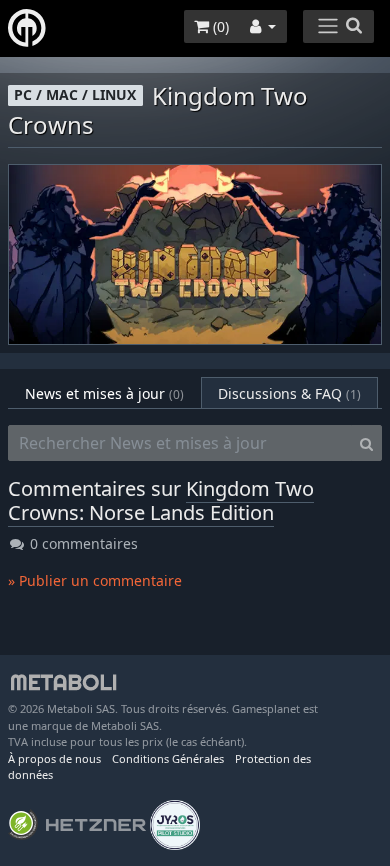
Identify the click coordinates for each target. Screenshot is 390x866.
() (219, 26)
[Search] (366, 443)
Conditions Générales (168, 758)
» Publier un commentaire (95, 580)
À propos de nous (54, 758)
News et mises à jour (104, 393)
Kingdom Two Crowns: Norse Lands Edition (161, 500)
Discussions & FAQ (289, 393)
